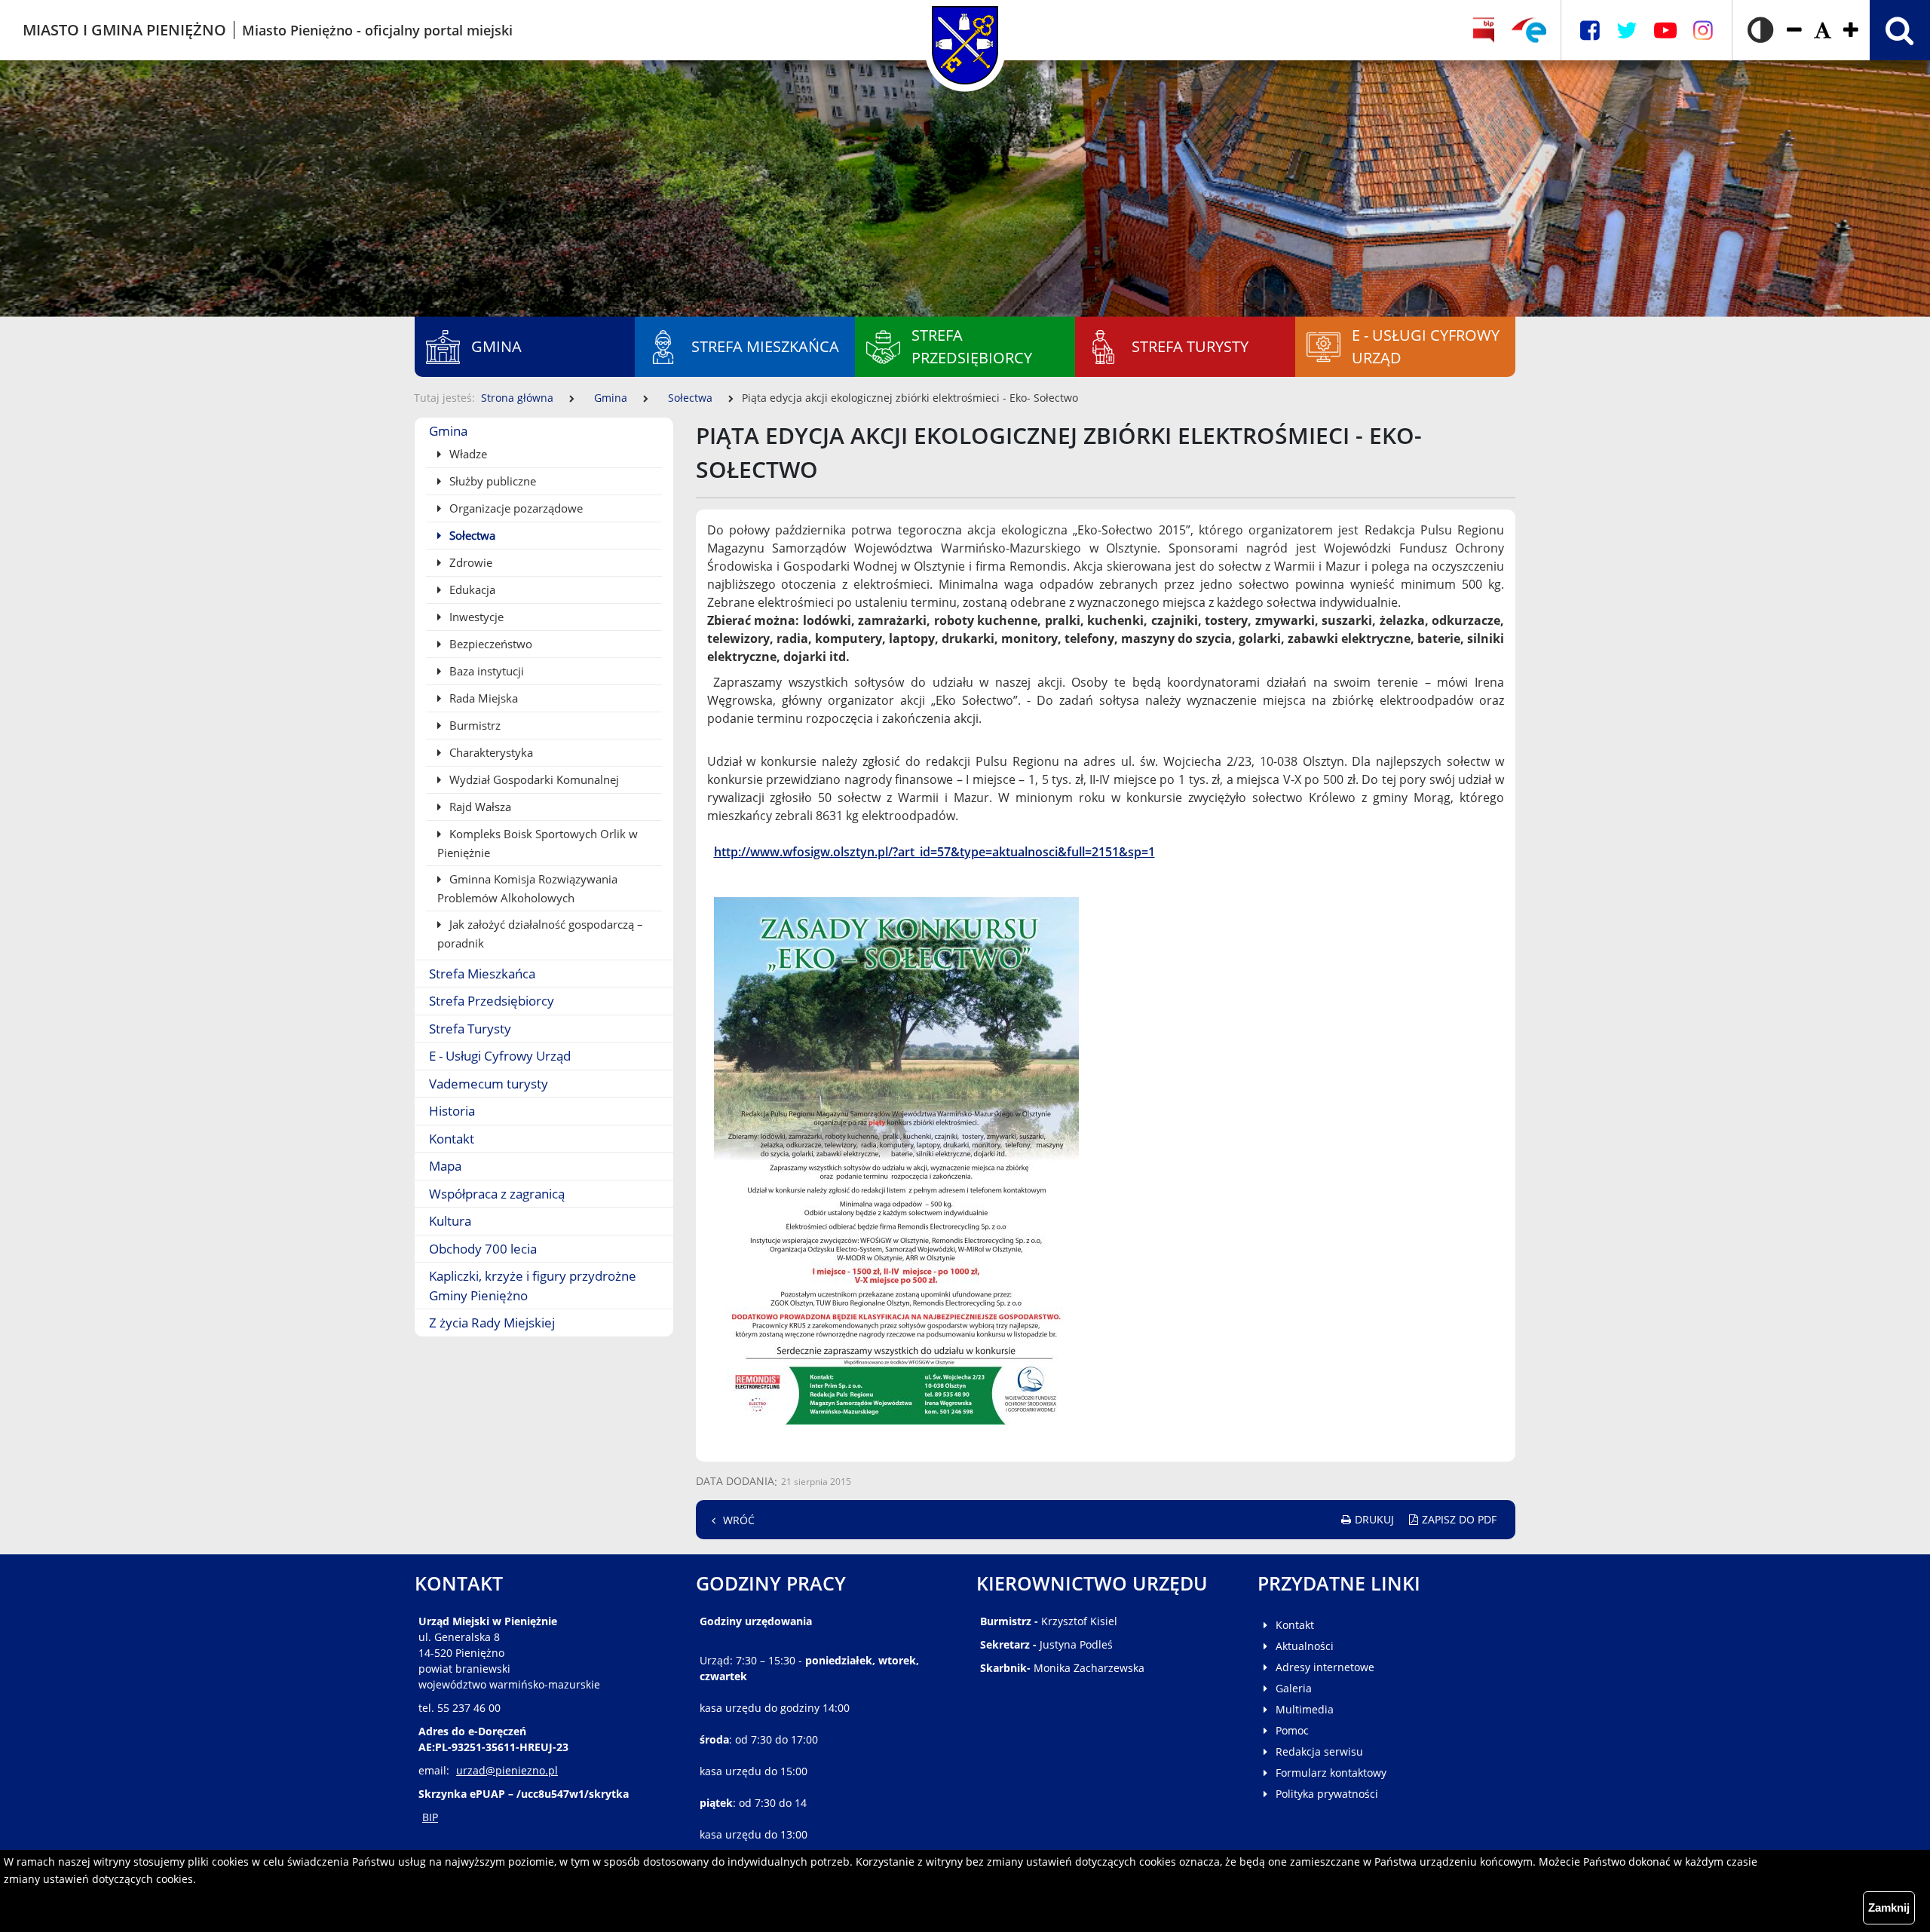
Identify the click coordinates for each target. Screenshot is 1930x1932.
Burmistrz (473, 725)
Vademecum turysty (489, 1084)
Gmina (611, 398)
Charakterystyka (490, 752)
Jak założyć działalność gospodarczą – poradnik (540, 934)
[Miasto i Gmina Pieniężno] (965, 30)
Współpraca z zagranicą (497, 1194)
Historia (452, 1111)
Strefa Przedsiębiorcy (492, 1001)
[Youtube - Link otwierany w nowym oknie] (1665, 31)
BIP (430, 1817)
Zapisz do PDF (1459, 1519)
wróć (739, 1520)
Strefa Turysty (470, 1029)
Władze (467, 454)
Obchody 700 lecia (483, 1249)
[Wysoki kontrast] (1760, 30)
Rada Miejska (482, 698)
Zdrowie (469, 562)
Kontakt (452, 1139)
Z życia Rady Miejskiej (492, 1323)
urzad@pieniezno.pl (507, 1770)
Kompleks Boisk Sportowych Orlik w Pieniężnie (538, 843)
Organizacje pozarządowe (515, 508)
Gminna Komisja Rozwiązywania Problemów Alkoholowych (527, 888)
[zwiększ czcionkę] (1851, 31)
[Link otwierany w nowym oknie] (1529, 30)
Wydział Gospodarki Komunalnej (533, 779)
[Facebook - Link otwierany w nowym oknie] (1590, 31)
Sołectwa (690, 398)
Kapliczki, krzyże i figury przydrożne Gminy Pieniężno (533, 1286)
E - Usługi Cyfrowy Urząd (500, 1056)
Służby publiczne (491, 481)
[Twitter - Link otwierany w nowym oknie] (1627, 31)
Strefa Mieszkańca (482, 974)
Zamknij (1889, 1908)
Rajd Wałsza (479, 807)
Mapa (445, 1166)
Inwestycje (475, 617)
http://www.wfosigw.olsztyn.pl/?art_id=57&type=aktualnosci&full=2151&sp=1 (934, 852)
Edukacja (471, 589)
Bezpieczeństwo (489, 644)
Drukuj (1374, 1519)
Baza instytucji (485, 671)
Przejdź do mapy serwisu (96, 405)
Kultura (450, 1221)
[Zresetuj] (1823, 31)
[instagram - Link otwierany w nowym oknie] (1703, 31)
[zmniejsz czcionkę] (1794, 31)
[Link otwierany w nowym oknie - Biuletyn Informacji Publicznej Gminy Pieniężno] (1484, 30)
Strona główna (517, 398)
